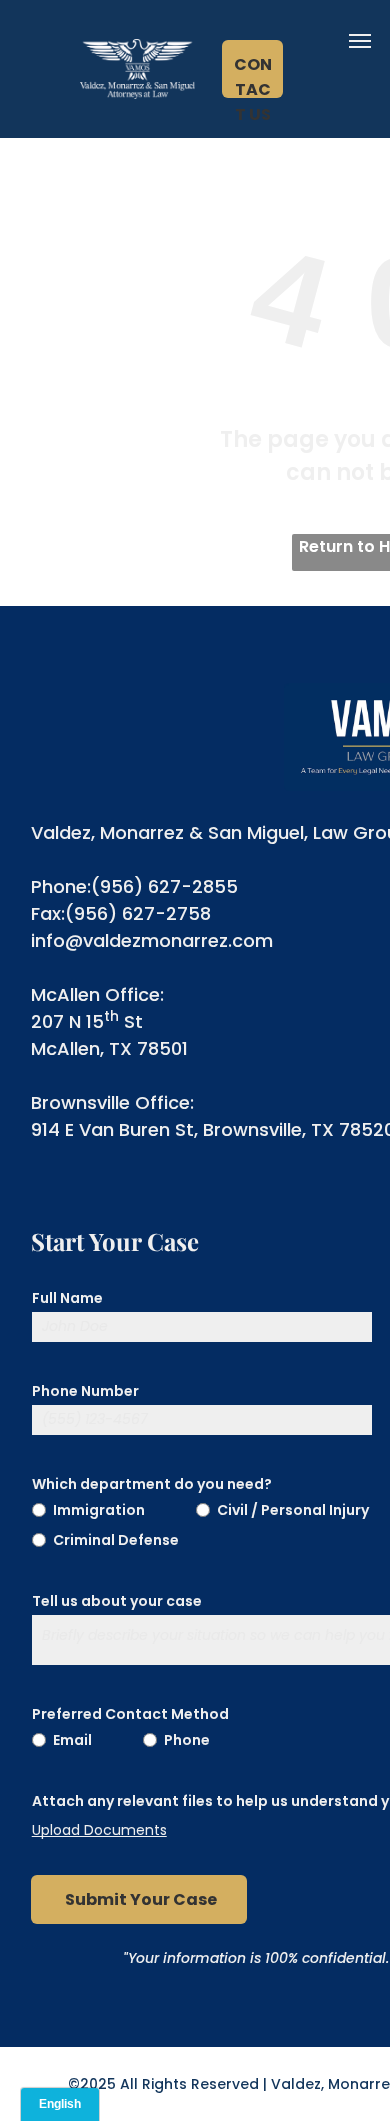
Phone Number (85, 1391)
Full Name (67, 1298)
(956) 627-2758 (138, 913)
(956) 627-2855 (164, 886)
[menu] (360, 41)
